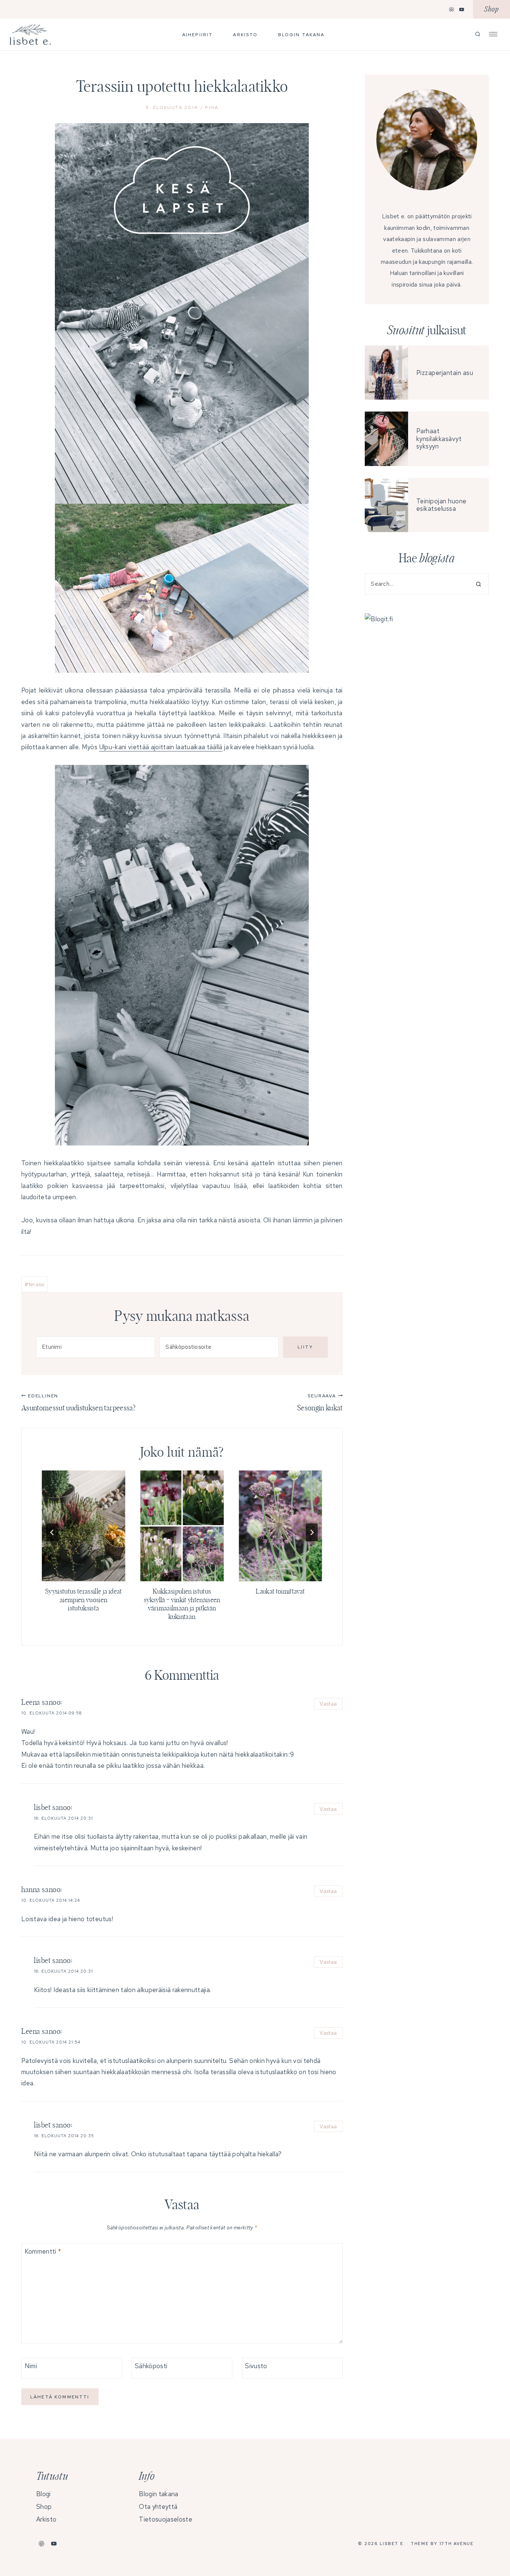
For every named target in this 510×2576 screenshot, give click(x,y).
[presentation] (84, 1526)
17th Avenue (457, 2544)
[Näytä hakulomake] (478, 35)
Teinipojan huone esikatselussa (441, 505)
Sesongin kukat (320, 1403)
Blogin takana (301, 35)
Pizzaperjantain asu (445, 373)
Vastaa (328, 1703)
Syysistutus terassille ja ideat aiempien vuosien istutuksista (84, 1600)
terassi (35, 1284)
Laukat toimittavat (280, 1592)
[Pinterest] (452, 9)
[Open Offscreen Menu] (493, 34)
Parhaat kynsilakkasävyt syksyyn (439, 439)
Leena (31, 1703)
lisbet (42, 1808)
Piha (212, 107)
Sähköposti (151, 2366)
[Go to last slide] (52, 1532)
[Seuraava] (312, 1532)
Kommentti (43, 2251)
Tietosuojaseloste (165, 2519)
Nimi (31, 2366)
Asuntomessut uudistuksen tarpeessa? (78, 1403)
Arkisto (245, 35)
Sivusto (256, 2366)
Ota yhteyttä (158, 2507)
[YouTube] (462, 9)
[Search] (476, 584)
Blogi (43, 2494)
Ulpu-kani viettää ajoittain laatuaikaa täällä (161, 747)
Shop (492, 10)
